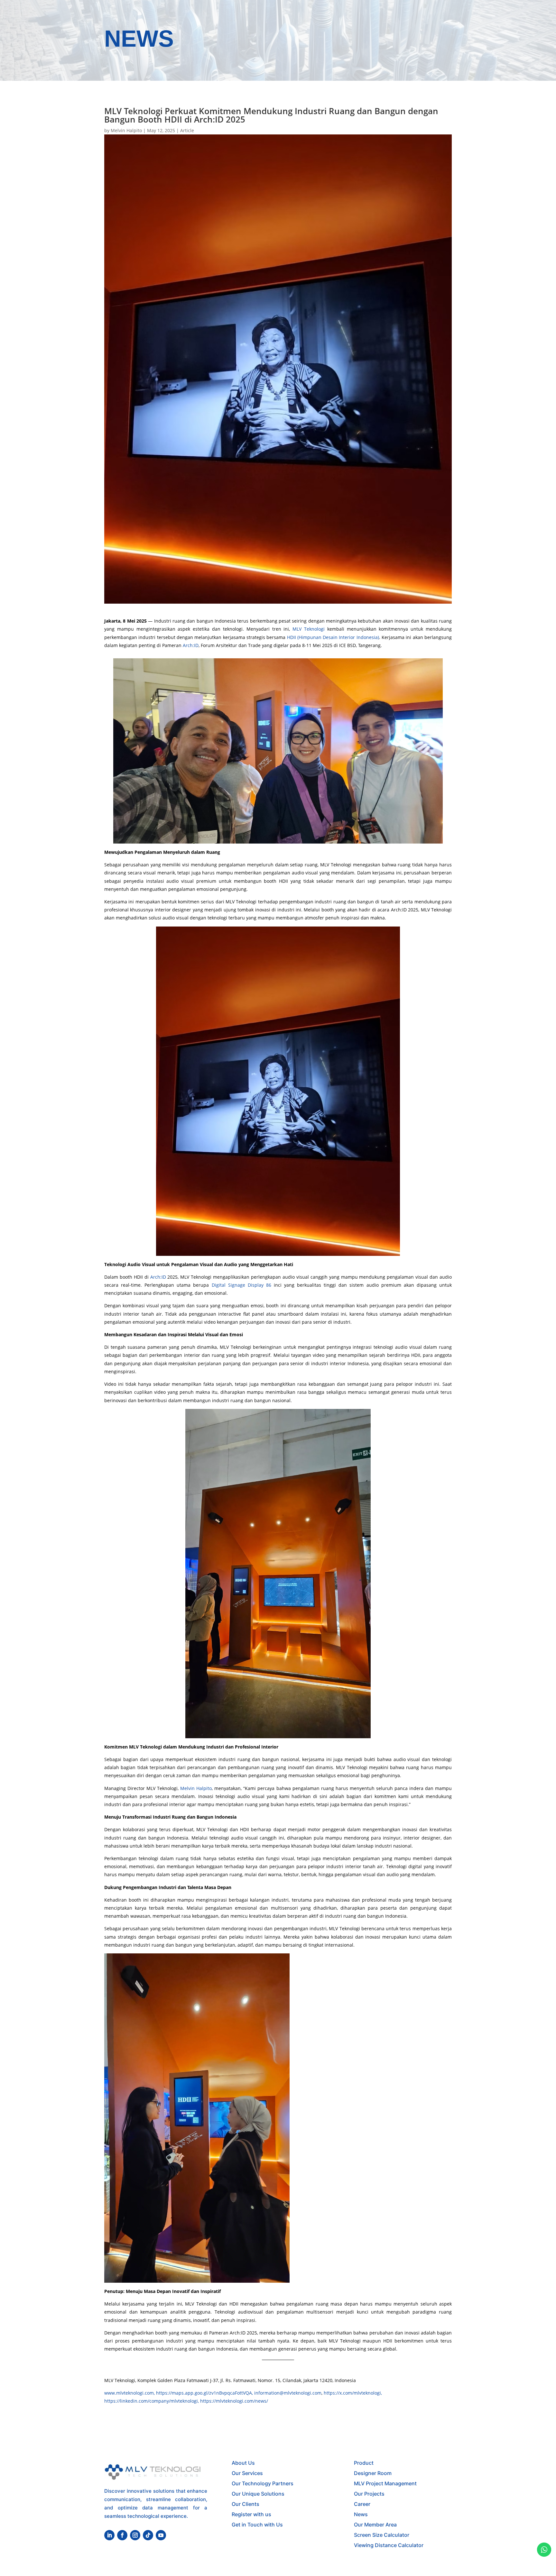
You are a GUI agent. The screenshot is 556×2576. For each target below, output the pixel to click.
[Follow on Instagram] (135, 2535)
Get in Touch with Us (257, 2525)
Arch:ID (191, 645)
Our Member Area (375, 2525)
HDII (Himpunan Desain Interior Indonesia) (333, 637)
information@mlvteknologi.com (288, 2393)
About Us (243, 2463)
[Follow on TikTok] (148, 2535)
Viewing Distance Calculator (389, 2545)
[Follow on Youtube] (161, 2535)
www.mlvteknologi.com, (130, 2393)
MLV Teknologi (309, 629)
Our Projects (369, 2494)
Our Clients (246, 2504)
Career (362, 2504)
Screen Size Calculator (382, 2535)
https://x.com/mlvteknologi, (353, 2393)
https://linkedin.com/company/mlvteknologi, (152, 2401)
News (361, 2514)
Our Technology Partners (263, 2483)
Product (364, 2463)
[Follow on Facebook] (122, 2535)
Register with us (251, 2514)
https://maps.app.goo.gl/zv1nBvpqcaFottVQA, (205, 2393)
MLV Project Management (385, 2483)
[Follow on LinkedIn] (109, 2535)
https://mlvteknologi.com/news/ (234, 2401)
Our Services (247, 2473)
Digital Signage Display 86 (241, 1285)
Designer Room (373, 2473)
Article (187, 130)
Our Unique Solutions (258, 2494)
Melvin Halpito (126, 130)
